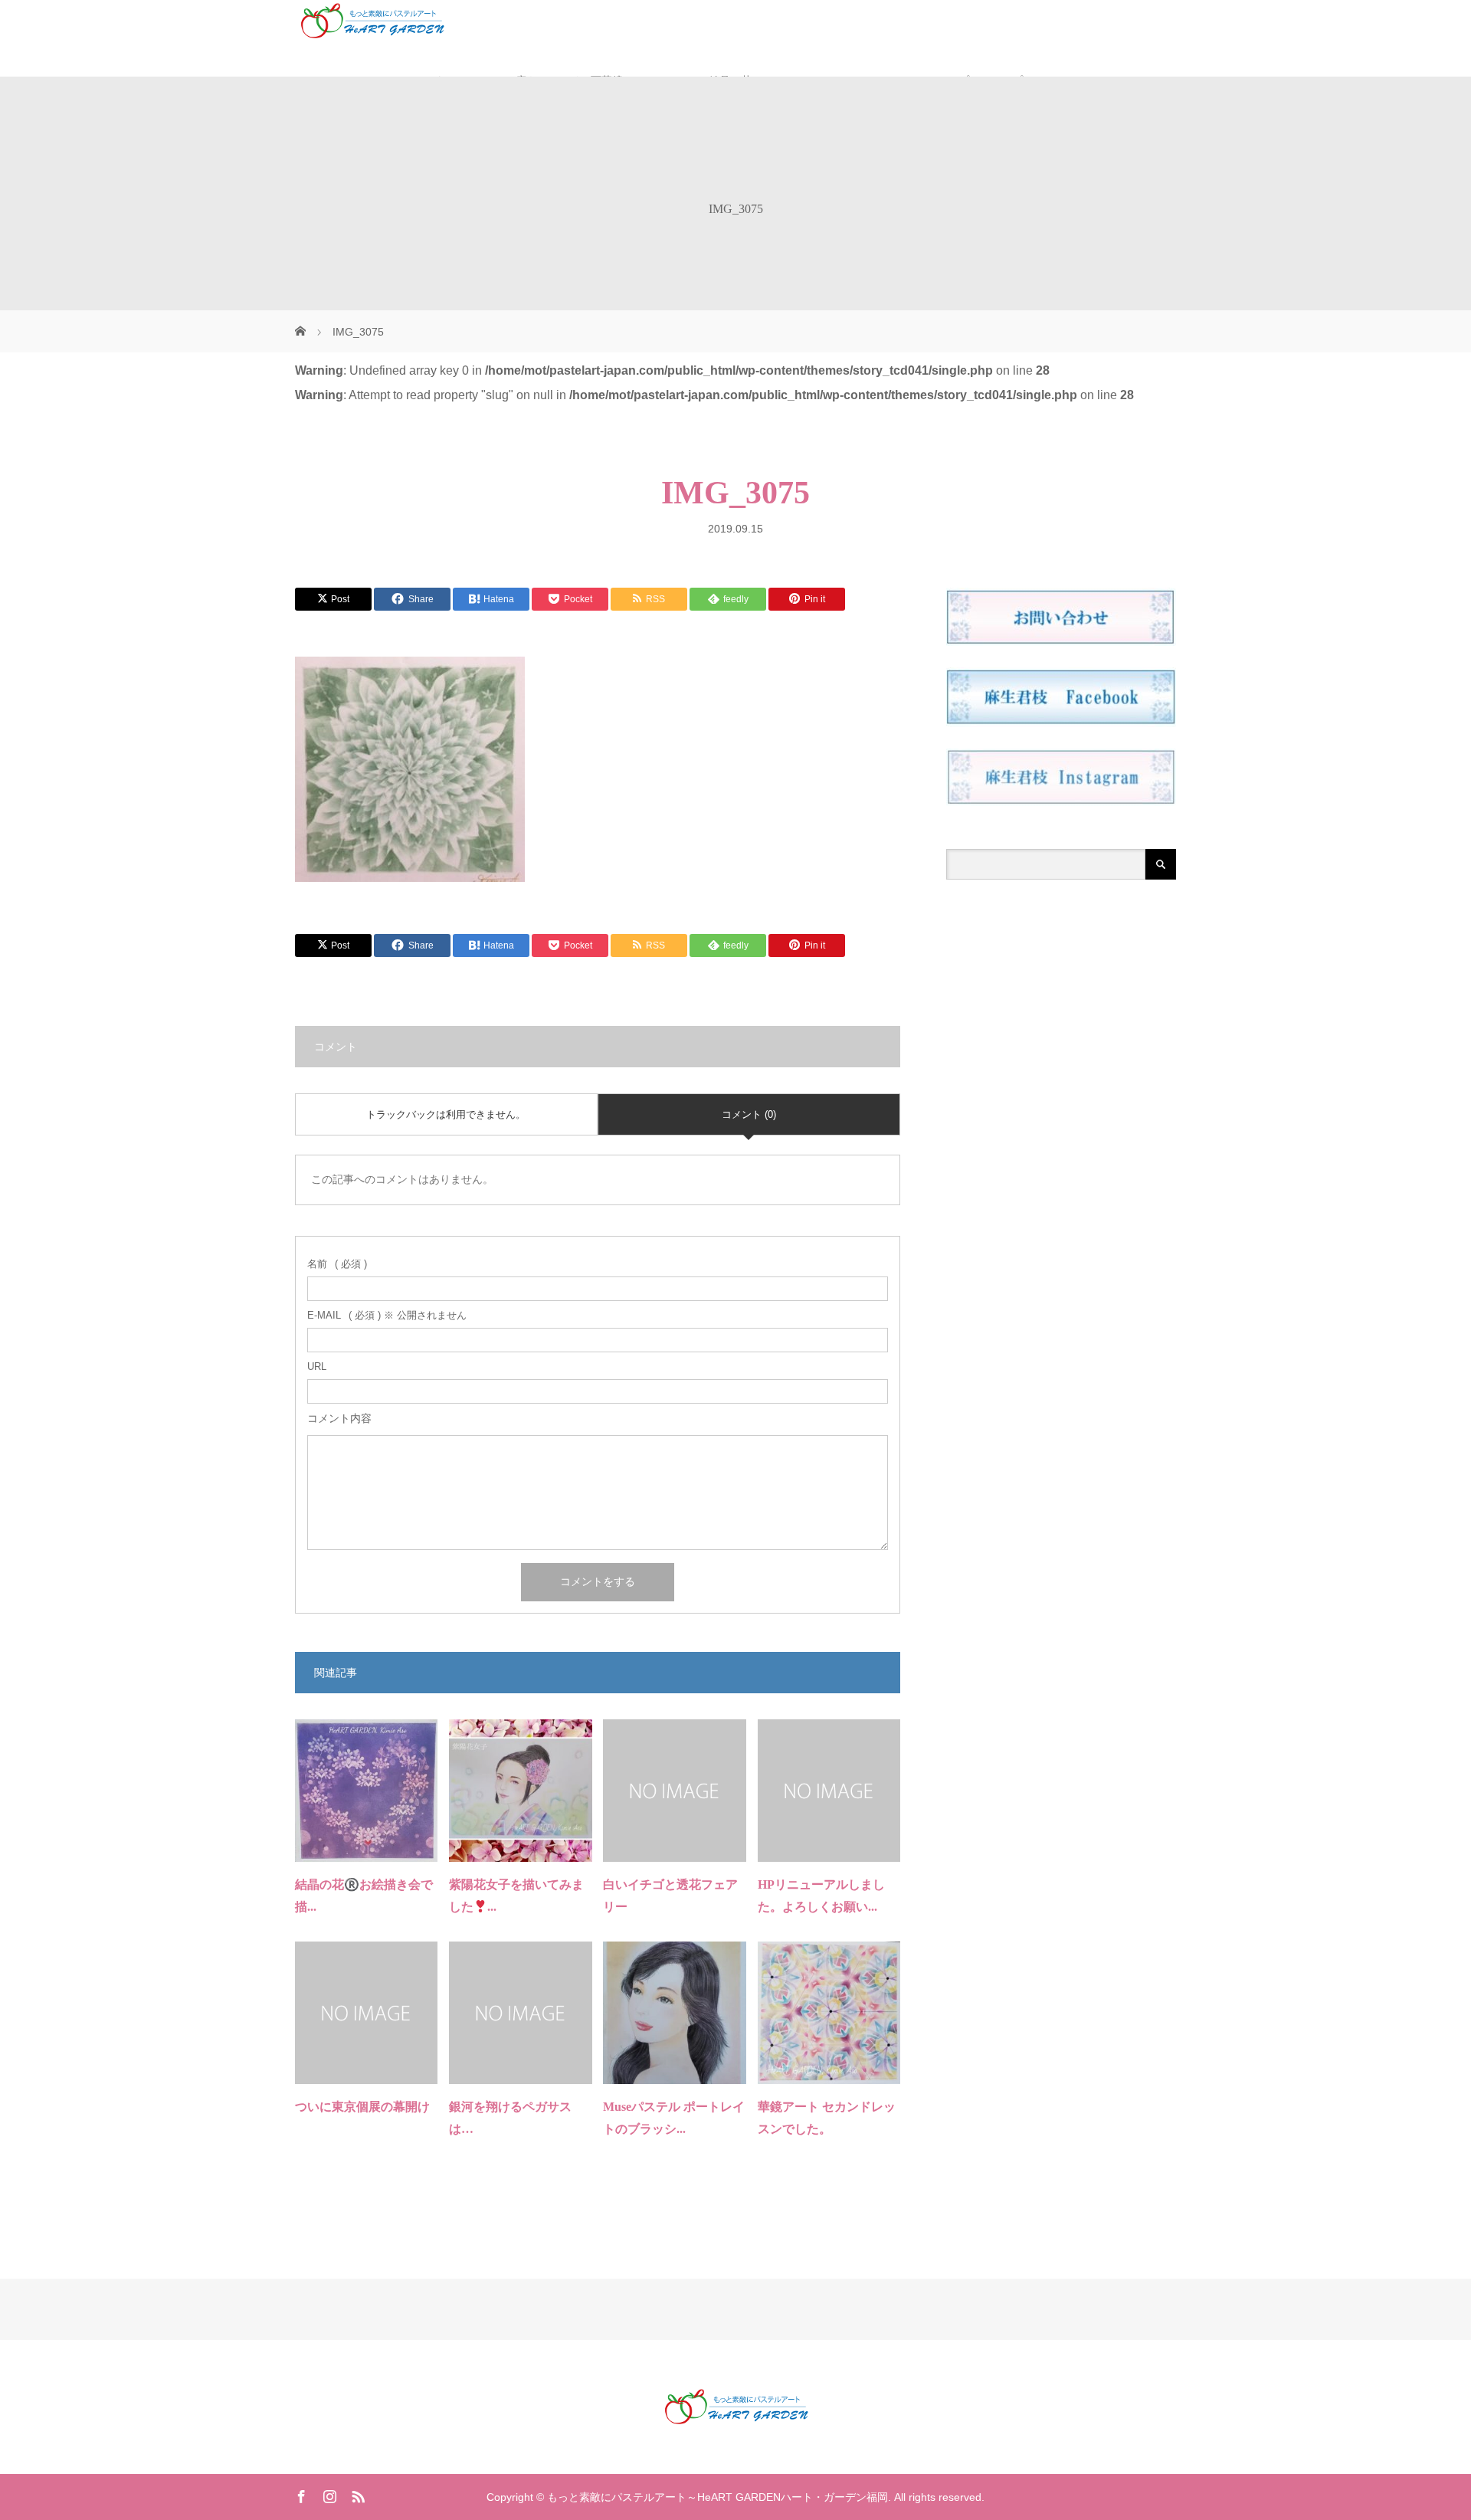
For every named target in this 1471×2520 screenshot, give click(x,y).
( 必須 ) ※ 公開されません (387, 1315)
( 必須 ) (337, 1264)
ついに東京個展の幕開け (362, 2107)
